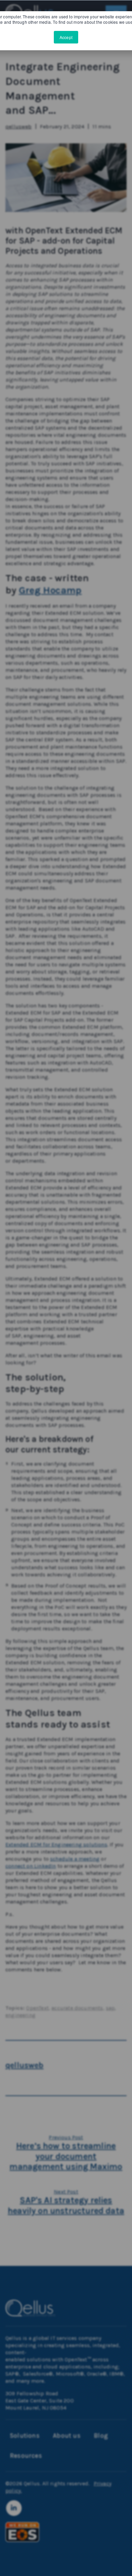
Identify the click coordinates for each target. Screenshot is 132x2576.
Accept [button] (66, 37)
